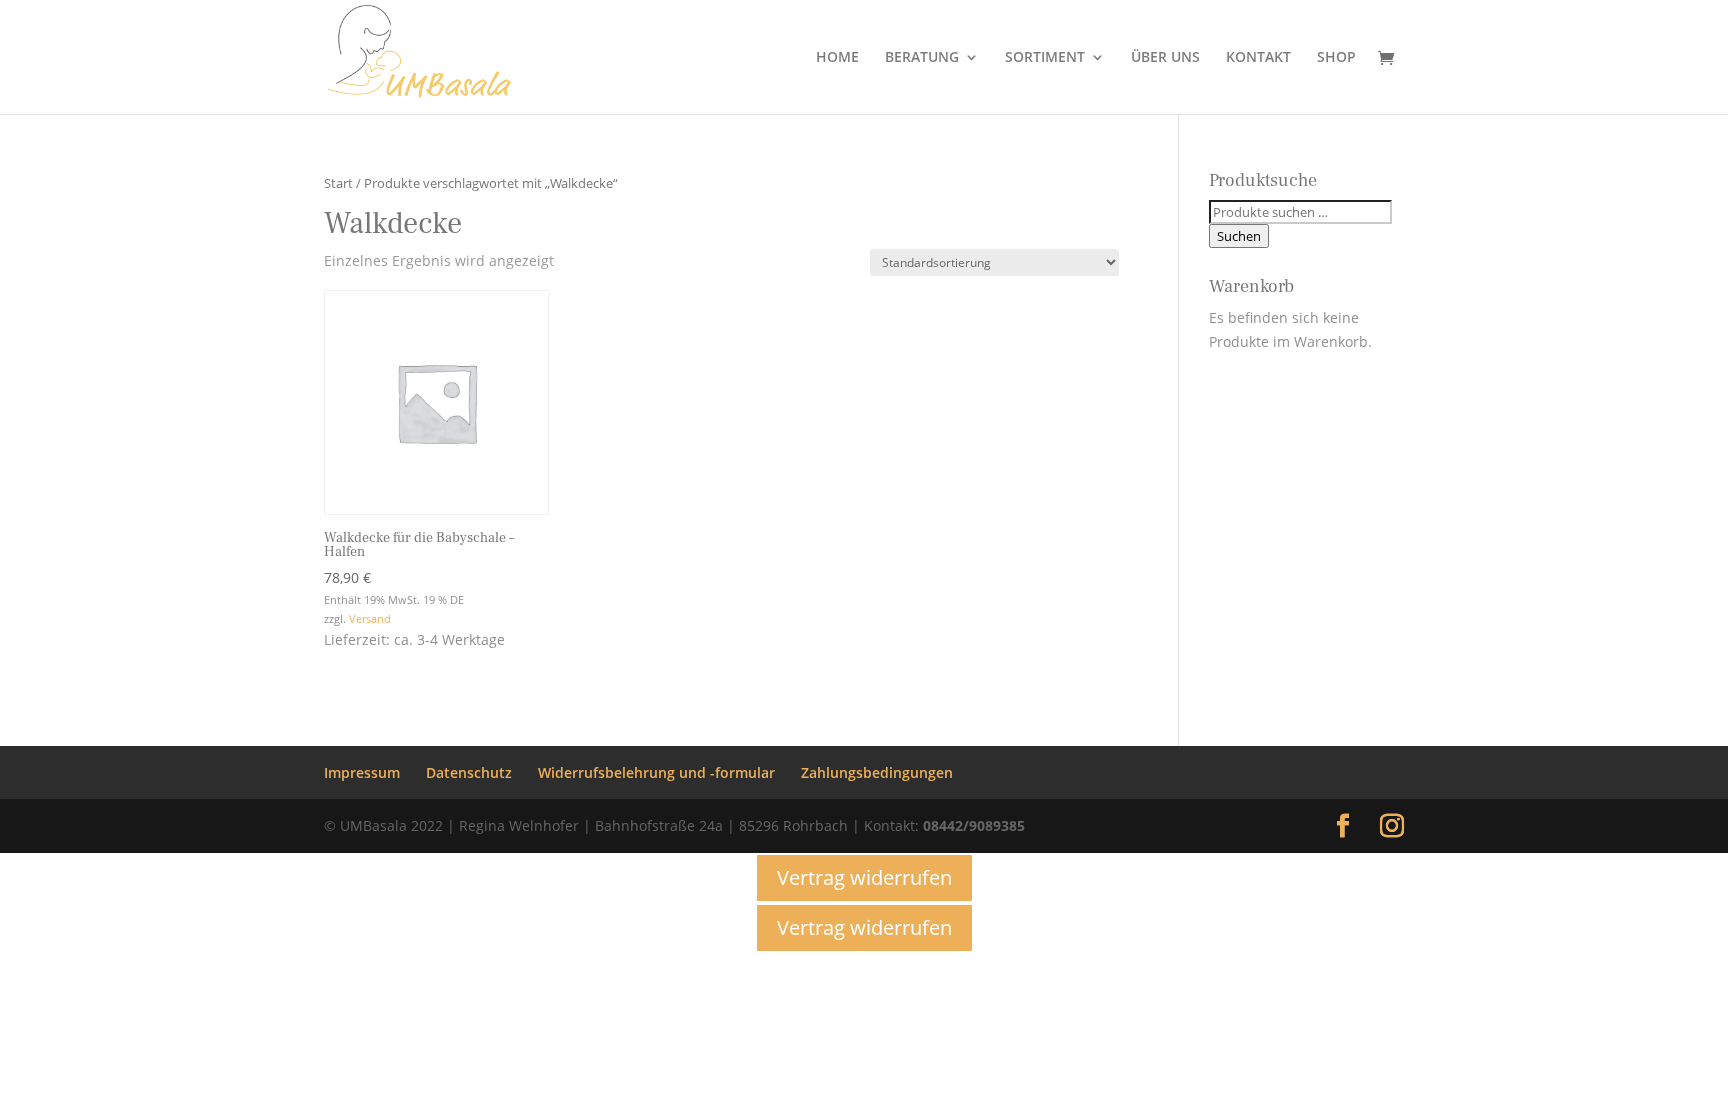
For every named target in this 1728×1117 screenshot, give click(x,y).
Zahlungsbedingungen (877, 772)
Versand (370, 618)
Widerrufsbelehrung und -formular (656, 772)
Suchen (1239, 236)
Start (338, 183)
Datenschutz (469, 772)
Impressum (362, 772)
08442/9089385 (974, 825)
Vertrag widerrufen (864, 877)
